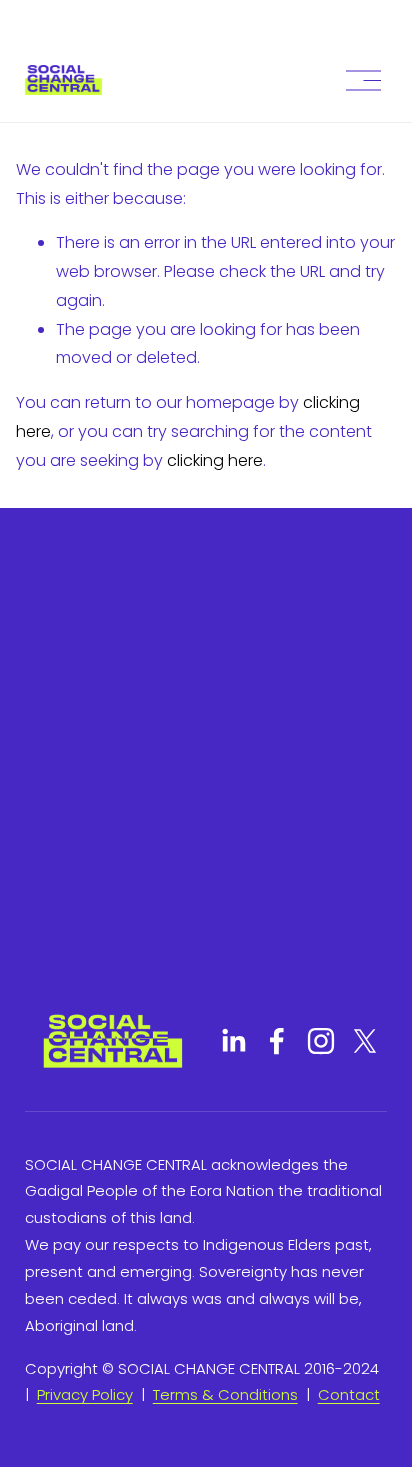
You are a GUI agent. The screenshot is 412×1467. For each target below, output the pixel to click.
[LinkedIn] (233, 1041)
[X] (365, 1041)
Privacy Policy (85, 1394)
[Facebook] (277, 1041)
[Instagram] (321, 1041)
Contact (349, 1394)
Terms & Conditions (225, 1394)
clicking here (215, 460)
